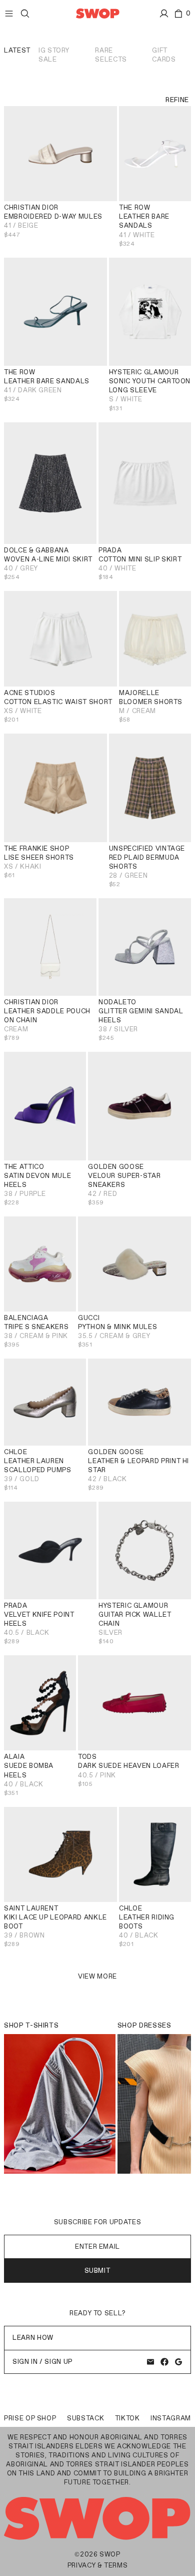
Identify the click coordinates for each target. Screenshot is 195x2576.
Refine (177, 100)
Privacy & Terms (98, 2565)
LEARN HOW (33, 2338)
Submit (98, 2271)
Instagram (171, 2418)
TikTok (127, 2418)
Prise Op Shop (30, 2418)
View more (97, 1976)
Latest (17, 50)
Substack (85, 2418)
